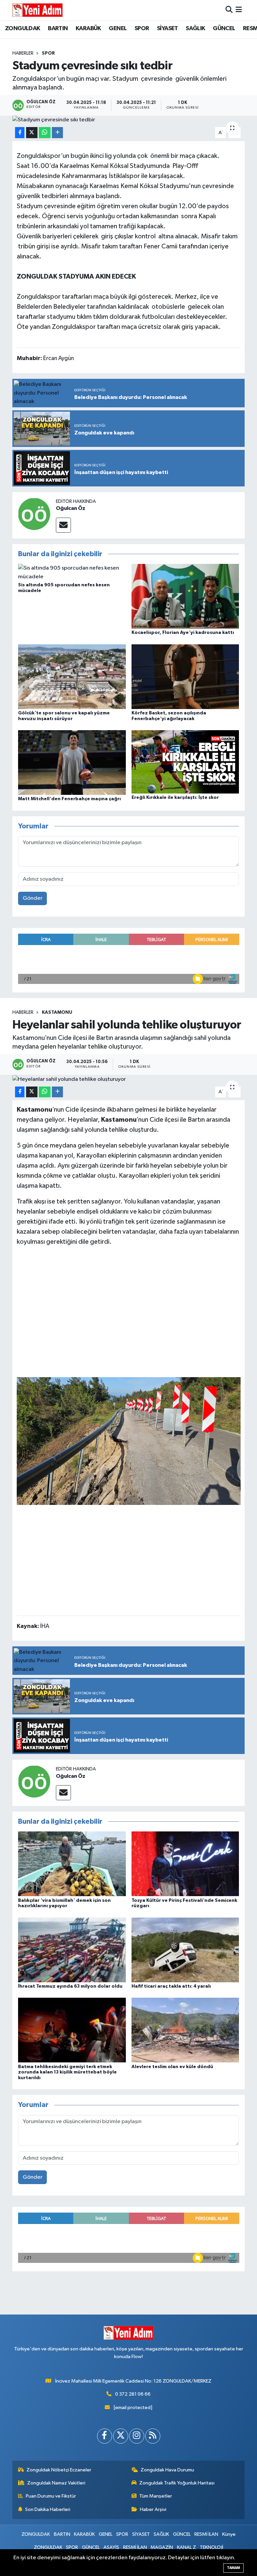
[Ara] (229, 10)
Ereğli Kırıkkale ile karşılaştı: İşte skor (175, 798)
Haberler (23, 53)
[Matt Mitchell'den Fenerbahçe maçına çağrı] (72, 763)
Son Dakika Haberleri (48, 2509)
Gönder (33, 898)
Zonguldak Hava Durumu (167, 2470)
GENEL (118, 28)
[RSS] (153, 2436)
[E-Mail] (63, 525)
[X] (121, 2436)
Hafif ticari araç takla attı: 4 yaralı (171, 1986)
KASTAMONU (57, 1012)
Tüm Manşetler (156, 2496)
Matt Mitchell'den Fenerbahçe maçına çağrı (69, 799)
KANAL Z (187, 2547)
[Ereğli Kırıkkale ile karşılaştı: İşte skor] (185, 762)
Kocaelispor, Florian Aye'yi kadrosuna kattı (183, 633)
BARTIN (58, 28)
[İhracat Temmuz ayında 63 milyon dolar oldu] (72, 1950)
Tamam (233, 2568)
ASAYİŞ (111, 2547)
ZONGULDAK (23, 28)
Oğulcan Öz (71, 508)
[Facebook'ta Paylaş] (20, 133)
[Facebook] (105, 2436)
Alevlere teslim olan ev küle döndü (172, 2067)
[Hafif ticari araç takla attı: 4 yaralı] (185, 1950)
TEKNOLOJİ (211, 2547)
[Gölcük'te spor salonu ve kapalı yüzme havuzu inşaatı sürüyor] (72, 676)
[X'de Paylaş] (32, 133)
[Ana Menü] (239, 10)
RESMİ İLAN (206, 2534)
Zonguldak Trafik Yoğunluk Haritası (177, 2483)
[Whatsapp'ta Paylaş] (45, 133)
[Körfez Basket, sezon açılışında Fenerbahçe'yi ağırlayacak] (185, 676)
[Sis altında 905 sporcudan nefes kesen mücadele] (72, 572)
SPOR (142, 28)
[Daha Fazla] (57, 133)
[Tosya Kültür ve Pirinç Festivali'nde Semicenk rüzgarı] (185, 1864)
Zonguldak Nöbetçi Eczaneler (59, 2470)
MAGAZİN (162, 2547)
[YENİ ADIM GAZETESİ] (37, 10)
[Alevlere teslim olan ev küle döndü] (185, 2030)
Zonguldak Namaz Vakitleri (56, 2483)
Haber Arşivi (153, 2509)
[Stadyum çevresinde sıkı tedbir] (129, 120)
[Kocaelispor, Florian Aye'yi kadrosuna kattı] (185, 596)
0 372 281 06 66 (133, 2394)
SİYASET (167, 28)
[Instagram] (137, 2436)
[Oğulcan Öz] (34, 514)
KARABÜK (88, 28)
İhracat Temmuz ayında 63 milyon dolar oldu (70, 1986)
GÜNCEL (224, 28)
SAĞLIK (195, 28)
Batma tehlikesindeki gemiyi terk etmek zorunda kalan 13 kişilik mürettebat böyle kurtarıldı (67, 2072)
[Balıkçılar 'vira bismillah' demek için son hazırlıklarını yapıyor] (72, 1864)
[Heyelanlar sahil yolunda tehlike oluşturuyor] (129, 1079)
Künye (229, 2534)
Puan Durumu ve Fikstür (51, 2496)
